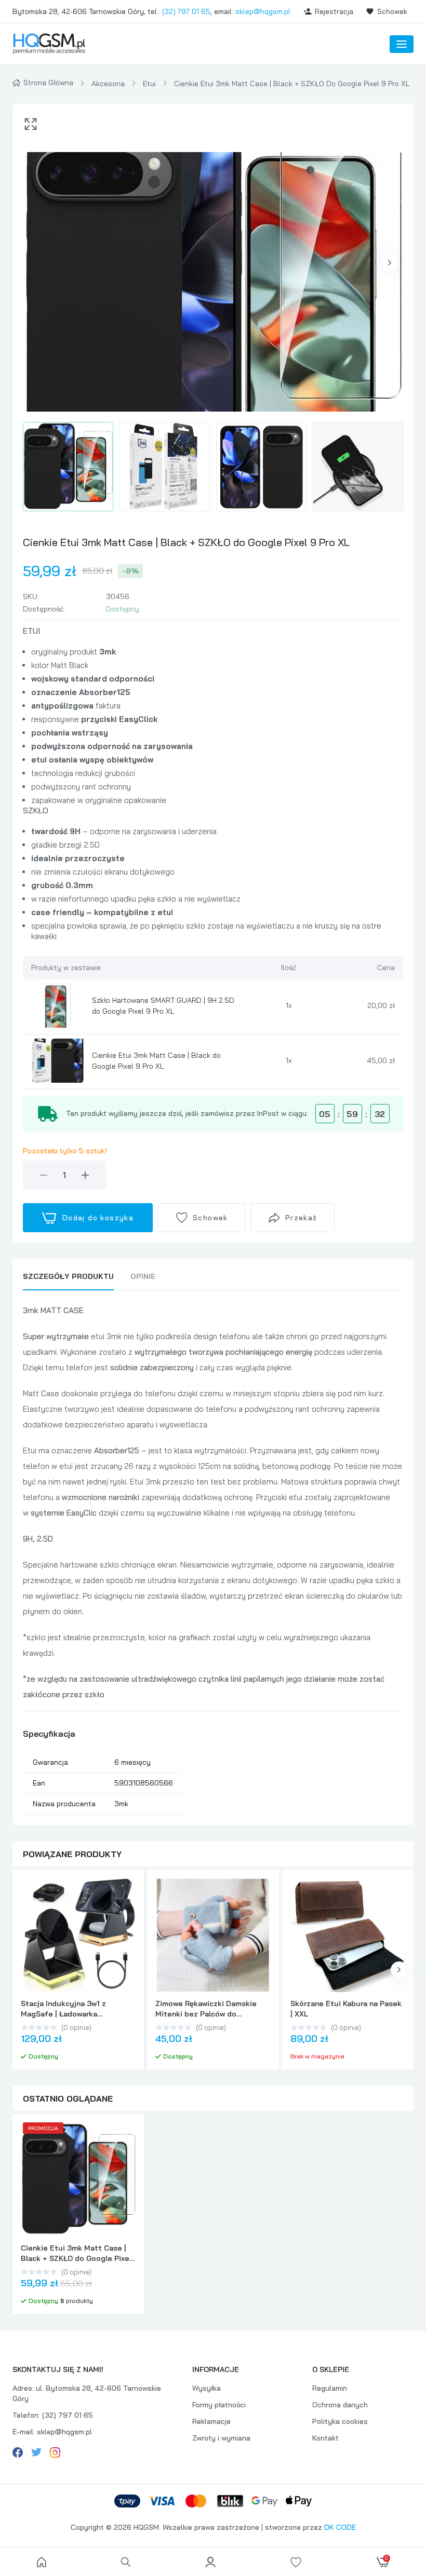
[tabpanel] (213, 1559)
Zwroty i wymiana (221, 2438)
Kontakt (325, 2438)
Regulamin (330, 2388)
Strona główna (48, 83)
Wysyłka (207, 2388)
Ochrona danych (340, 2405)
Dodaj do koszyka (98, 1218)
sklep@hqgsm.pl (263, 11)
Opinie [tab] (143, 1276)
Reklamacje (211, 2421)
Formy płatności (219, 2405)
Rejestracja (334, 11)
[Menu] (402, 44)
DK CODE (340, 2527)
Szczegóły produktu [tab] (68, 1276)
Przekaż (301, 1218)
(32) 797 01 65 (186, 11)
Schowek (392, 11)
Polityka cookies (340, 2421)
